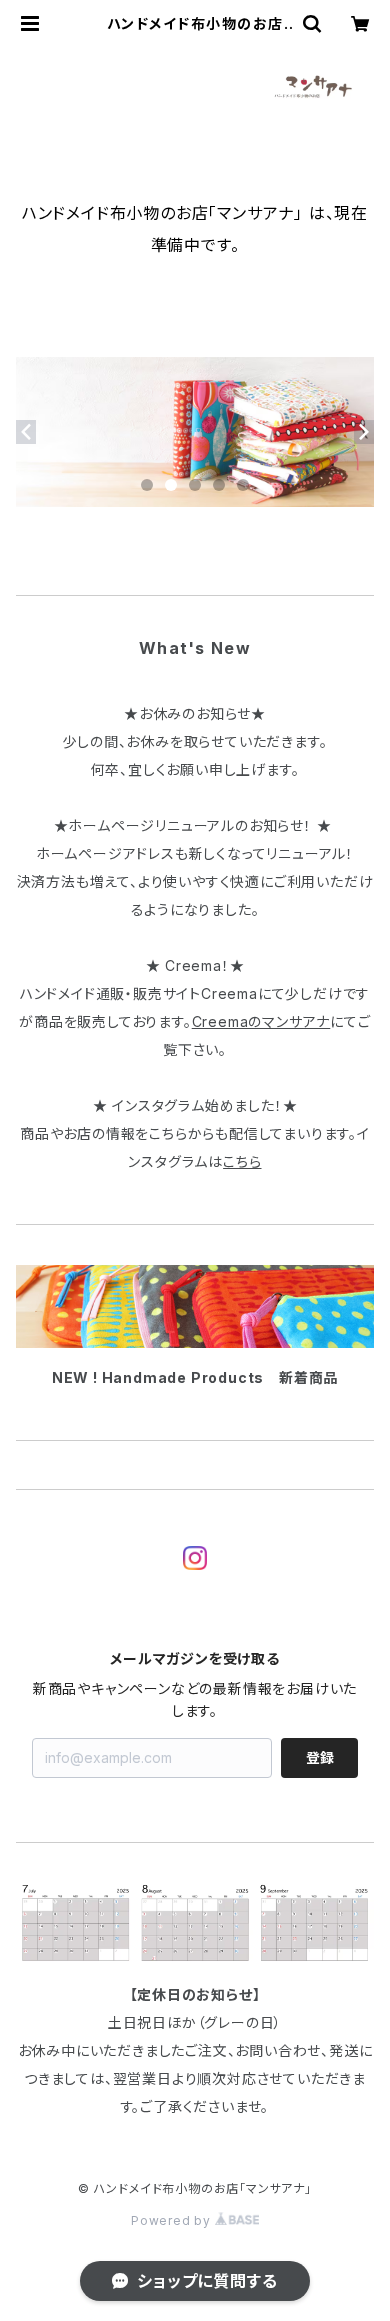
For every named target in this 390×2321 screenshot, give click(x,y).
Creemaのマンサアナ (261, 1021)
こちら (242, 1161)
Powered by (173, 2220)
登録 (320, 1757)
